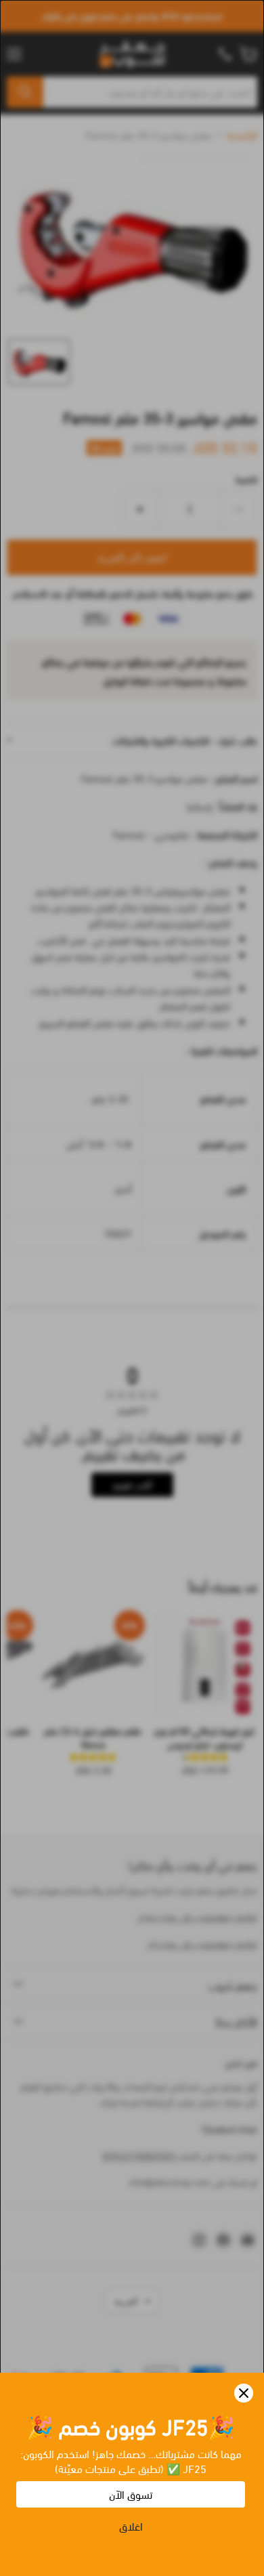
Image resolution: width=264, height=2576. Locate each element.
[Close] (244, 2393)
